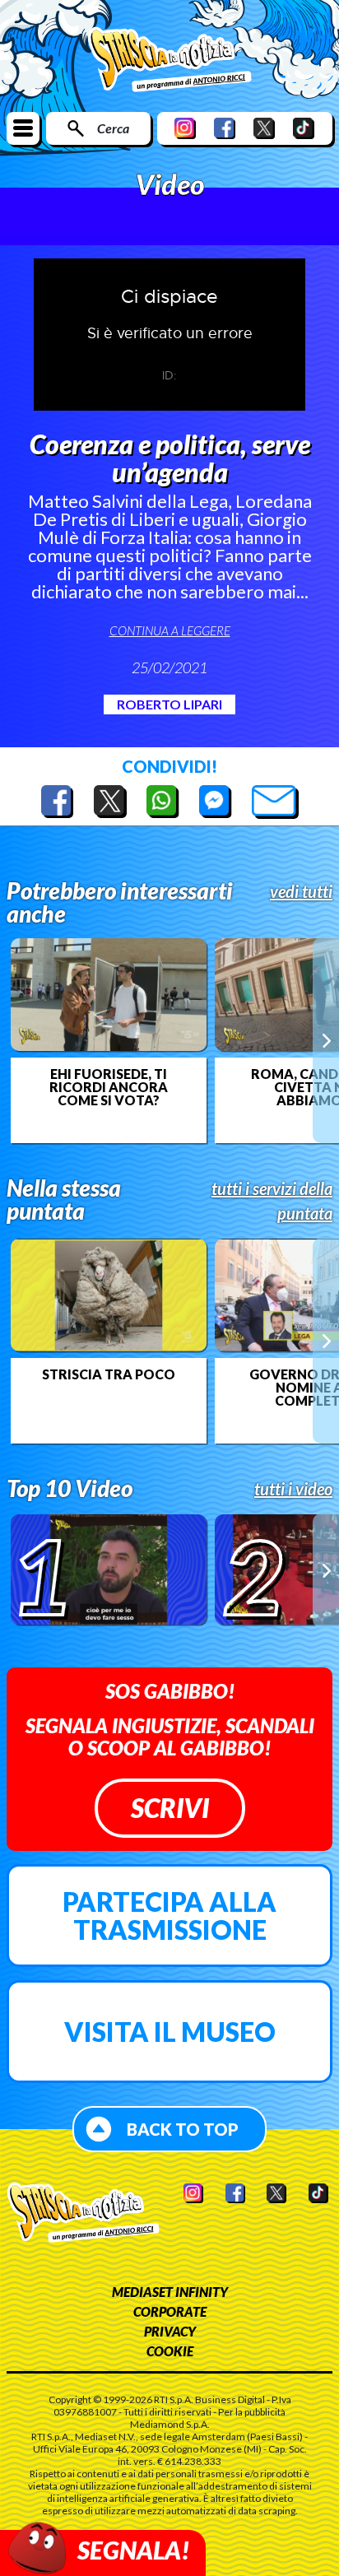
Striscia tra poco (109, 1374)
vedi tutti (301, 891)
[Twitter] (264, 128)
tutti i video (293, 1489)
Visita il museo (170, 2032)
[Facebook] (225, 128)
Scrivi (170, 1808)
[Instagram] (185, 128)
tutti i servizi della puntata (272, 1201)
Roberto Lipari (169, 704)
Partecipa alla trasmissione (169, 1916)
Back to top (183, 2129)
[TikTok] (304, 128)
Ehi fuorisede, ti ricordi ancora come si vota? (109, 1087)
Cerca (113, 128)
